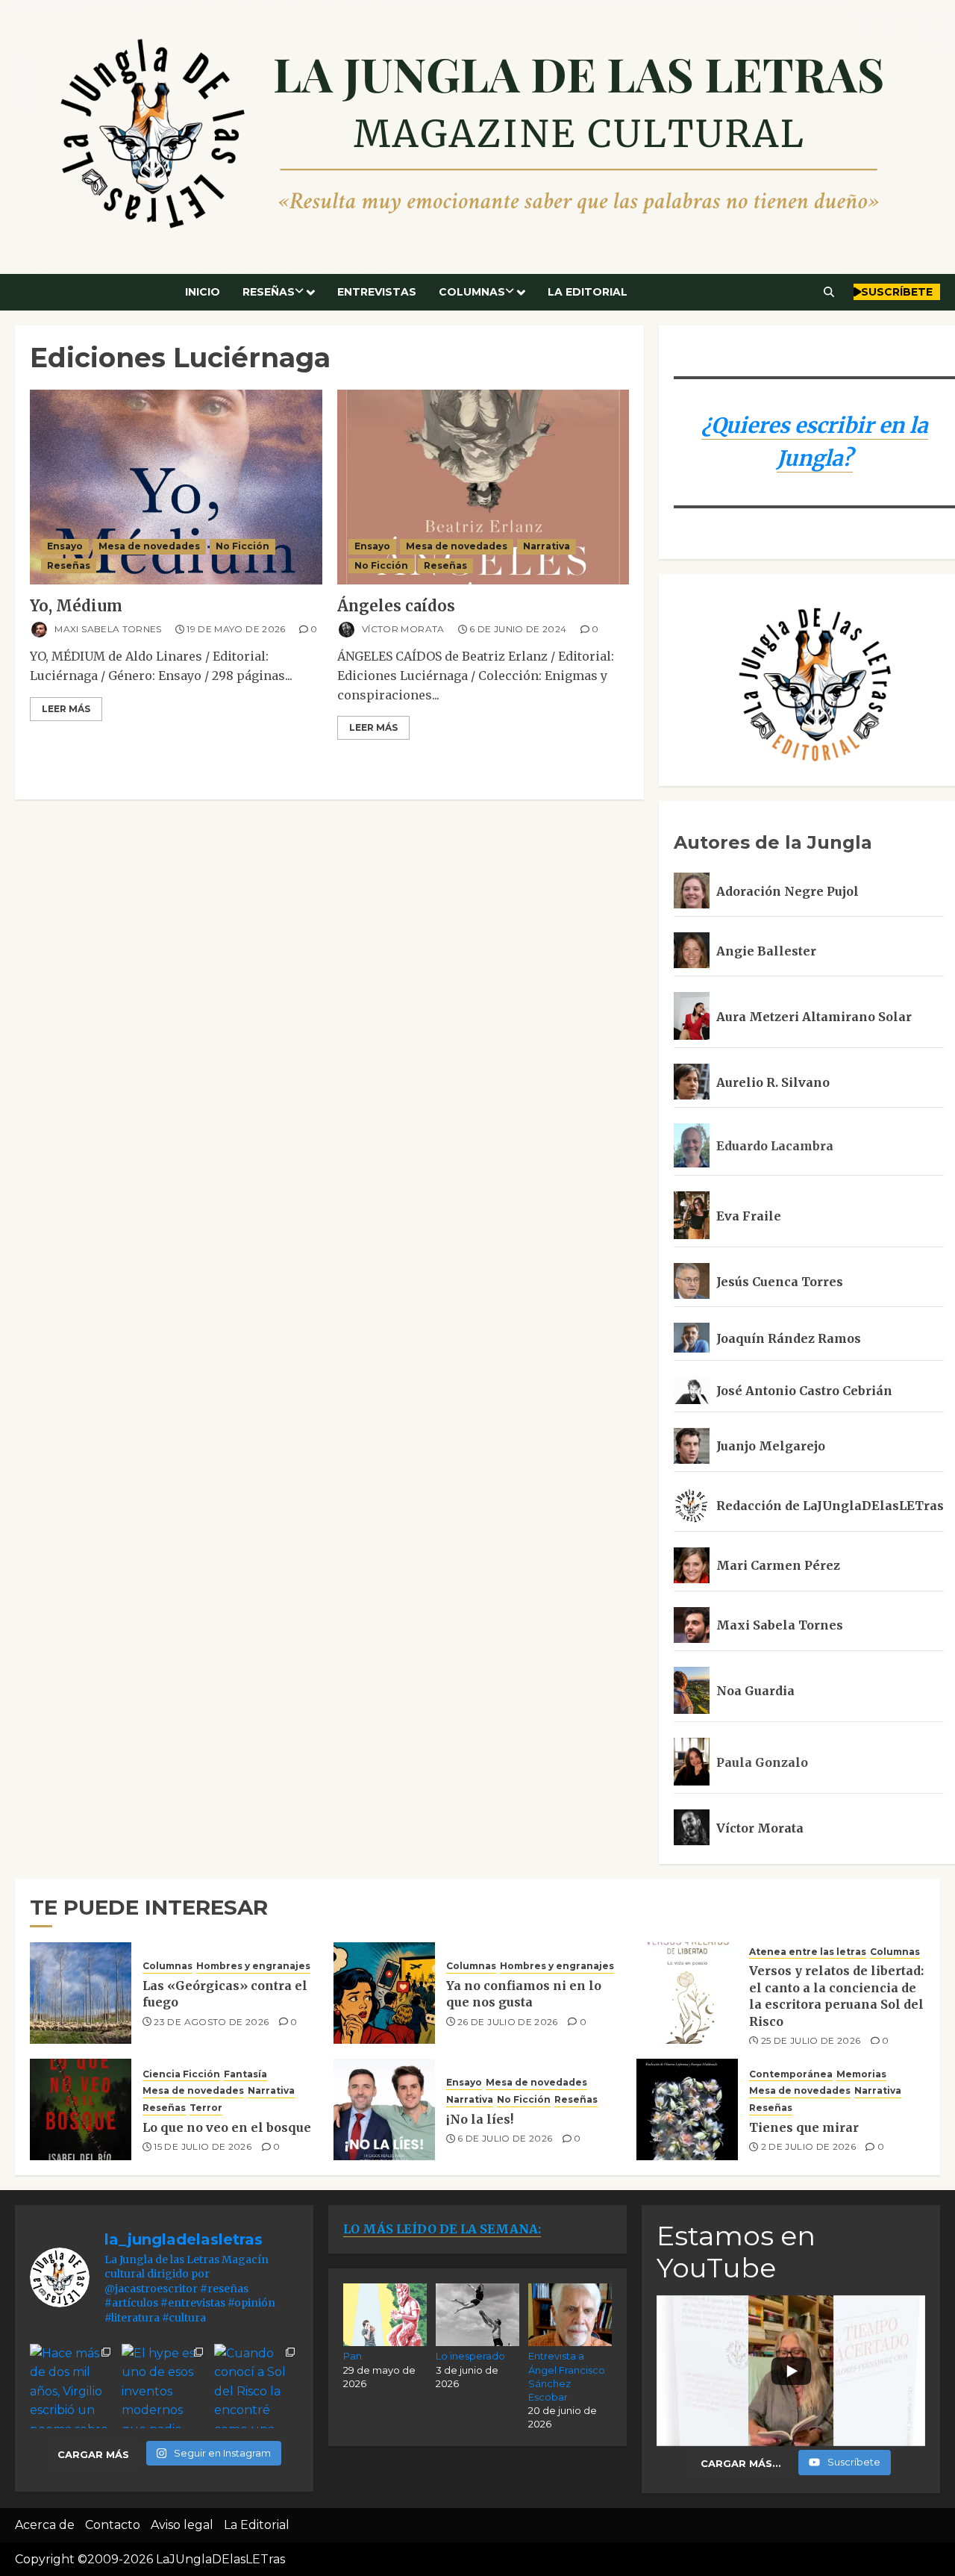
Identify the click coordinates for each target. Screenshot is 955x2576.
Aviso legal (182, 2525)
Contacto (113, 2525)
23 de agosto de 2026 (211, 2022)
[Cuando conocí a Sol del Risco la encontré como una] (256, 2386)
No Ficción (242, 546)
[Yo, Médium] (176, 487)
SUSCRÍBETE (897, 292)
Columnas (472, 292)
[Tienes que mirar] (687, 2109)
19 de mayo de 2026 (236, 629)
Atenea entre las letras (808, 1952)
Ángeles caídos (396, 606)
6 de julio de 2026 (505, 2138)
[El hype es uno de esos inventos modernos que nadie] (164, 2386)
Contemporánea (791, 2074)
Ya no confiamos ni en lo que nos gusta (524, 1994)
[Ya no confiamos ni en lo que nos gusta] (384, 1993)
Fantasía (245, 2074)
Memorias (861, 2074)
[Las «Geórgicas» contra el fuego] (81, 1993)
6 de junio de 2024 (518, 629)
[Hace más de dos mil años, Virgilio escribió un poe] (72, 2386)
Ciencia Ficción (181, 2074)
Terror (206, 2108)
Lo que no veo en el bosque (227, 2127)
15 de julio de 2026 (203, 2146)
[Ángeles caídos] (483, 487)
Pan (353, 2356)
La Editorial (588, 292)
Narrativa (547, 546)
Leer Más (66, 709)
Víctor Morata (402, 629)
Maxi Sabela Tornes (107, 629)
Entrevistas (377, 292)
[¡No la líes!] (384, 2109)
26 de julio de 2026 (508, 2022)
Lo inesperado (470, 2356)
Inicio (203, 292)
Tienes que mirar (804, 2127)
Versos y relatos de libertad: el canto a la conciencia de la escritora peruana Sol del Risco (836, 1996)
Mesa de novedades (149, 546)
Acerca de (45, 2525)
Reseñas (269, 292)
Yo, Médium (76, 606)
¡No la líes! (480, 2119)
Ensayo (65, 546)
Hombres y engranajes (253, 1966)
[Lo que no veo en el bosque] (81, 2109)
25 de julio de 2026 (811, 2040)
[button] (829, 292)
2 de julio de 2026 (808, 2146)
